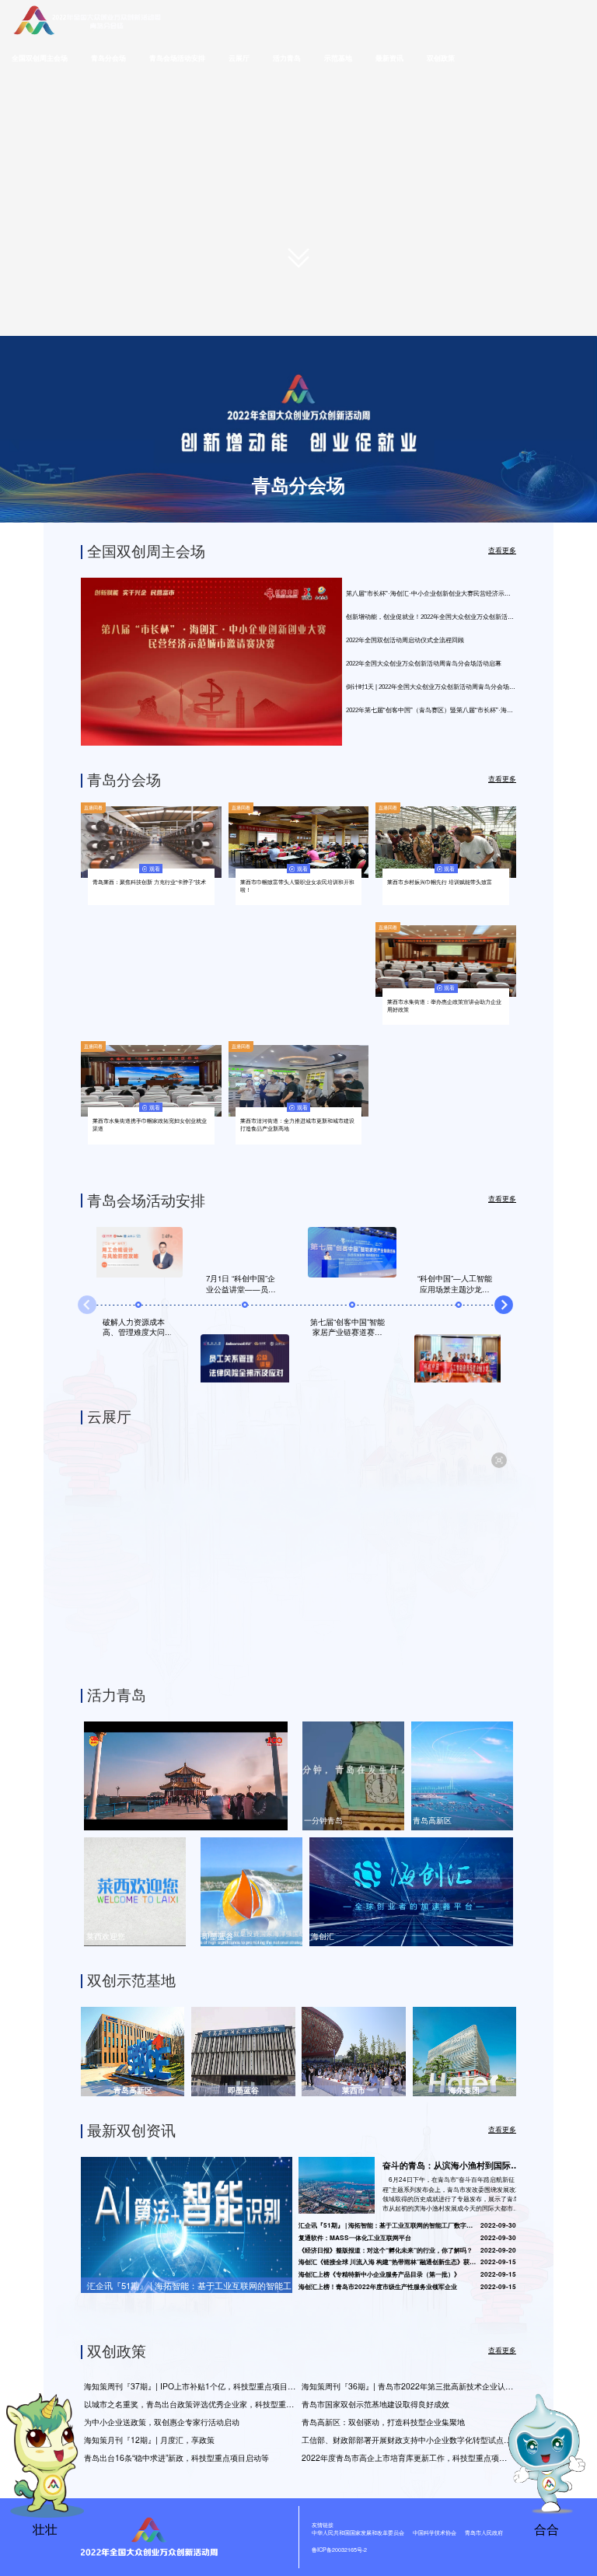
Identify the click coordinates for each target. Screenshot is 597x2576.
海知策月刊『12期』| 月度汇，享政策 (149, 2440)
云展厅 (239, 58)
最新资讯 (389, 58)
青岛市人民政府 (484, 2532)
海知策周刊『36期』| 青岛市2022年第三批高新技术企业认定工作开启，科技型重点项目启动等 (409, 2386)
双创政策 (441, 58)
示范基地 (338, 58)
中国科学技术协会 (435, 2532)
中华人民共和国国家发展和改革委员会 (358, 2532)
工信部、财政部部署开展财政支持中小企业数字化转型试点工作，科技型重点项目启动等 (409, 2440)
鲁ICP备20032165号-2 (339, 2550)
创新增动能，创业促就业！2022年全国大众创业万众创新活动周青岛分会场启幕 (431, 617)
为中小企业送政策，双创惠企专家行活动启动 (162, 2422)
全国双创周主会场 (40, 58)
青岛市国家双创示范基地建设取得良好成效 (375, 2404)
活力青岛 (287, 58)
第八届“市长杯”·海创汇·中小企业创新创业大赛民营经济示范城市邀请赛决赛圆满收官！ (431, 594)
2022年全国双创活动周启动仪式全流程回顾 (405, 640)
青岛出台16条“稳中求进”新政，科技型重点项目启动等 (176, 2457)
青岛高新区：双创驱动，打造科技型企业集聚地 (383, 2422)
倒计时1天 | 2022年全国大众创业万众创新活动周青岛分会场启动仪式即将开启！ (431, 687)
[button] (504, 1305)
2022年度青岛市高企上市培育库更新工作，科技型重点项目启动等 (409, 2457)
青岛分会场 (108, 58)
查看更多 (502, 551)
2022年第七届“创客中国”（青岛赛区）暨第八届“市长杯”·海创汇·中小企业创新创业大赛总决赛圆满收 (431, 710)
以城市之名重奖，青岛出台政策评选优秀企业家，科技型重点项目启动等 (191, 2404)
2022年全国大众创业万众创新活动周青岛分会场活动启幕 (424, 664)
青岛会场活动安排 (177, 58)
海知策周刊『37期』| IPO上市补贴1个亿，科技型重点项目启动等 (191, 2386)
